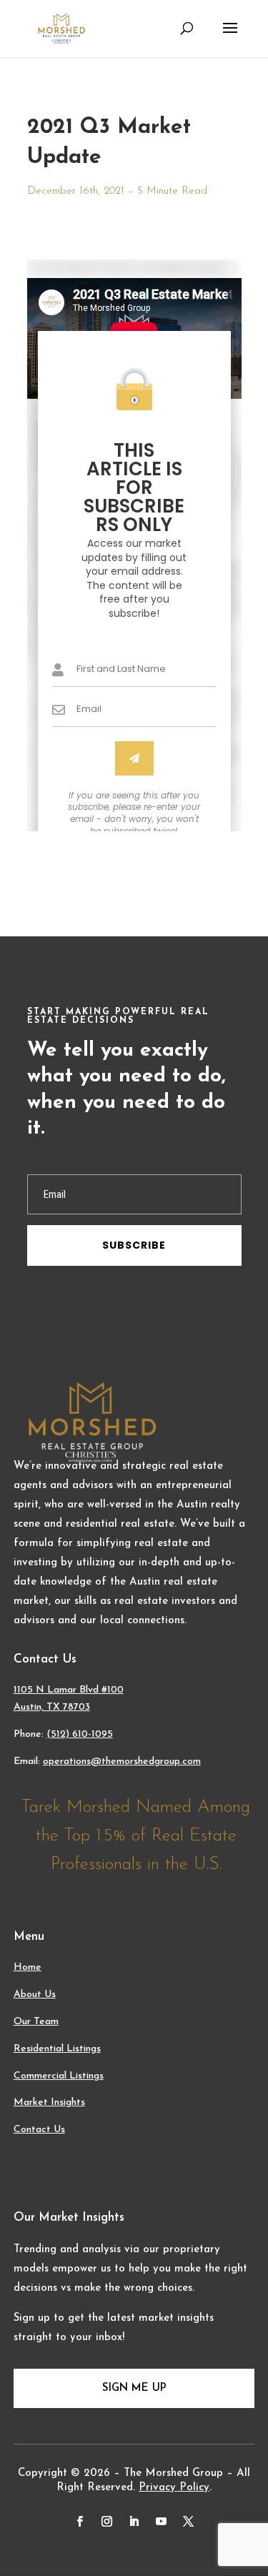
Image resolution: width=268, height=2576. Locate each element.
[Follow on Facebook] (80, 2522)
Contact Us (39, 2130)
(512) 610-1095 (80, 1734)
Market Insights (49, 2102)
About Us (35, 1995)
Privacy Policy (174, 2488)
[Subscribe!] (134, 758)
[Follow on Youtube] (162, 2522)
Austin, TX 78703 (52, 1707)
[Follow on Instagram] (107, 2522)
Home (28, 1967)
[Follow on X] (189, 2522)
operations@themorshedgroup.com (122, 1762)
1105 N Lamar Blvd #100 (69, 1690)
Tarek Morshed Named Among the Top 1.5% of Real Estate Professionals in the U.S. (136, 1836)
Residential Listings (57, 2049)
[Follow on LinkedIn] (134, 2522)
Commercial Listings (59, 2076)
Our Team (36, 2022)
